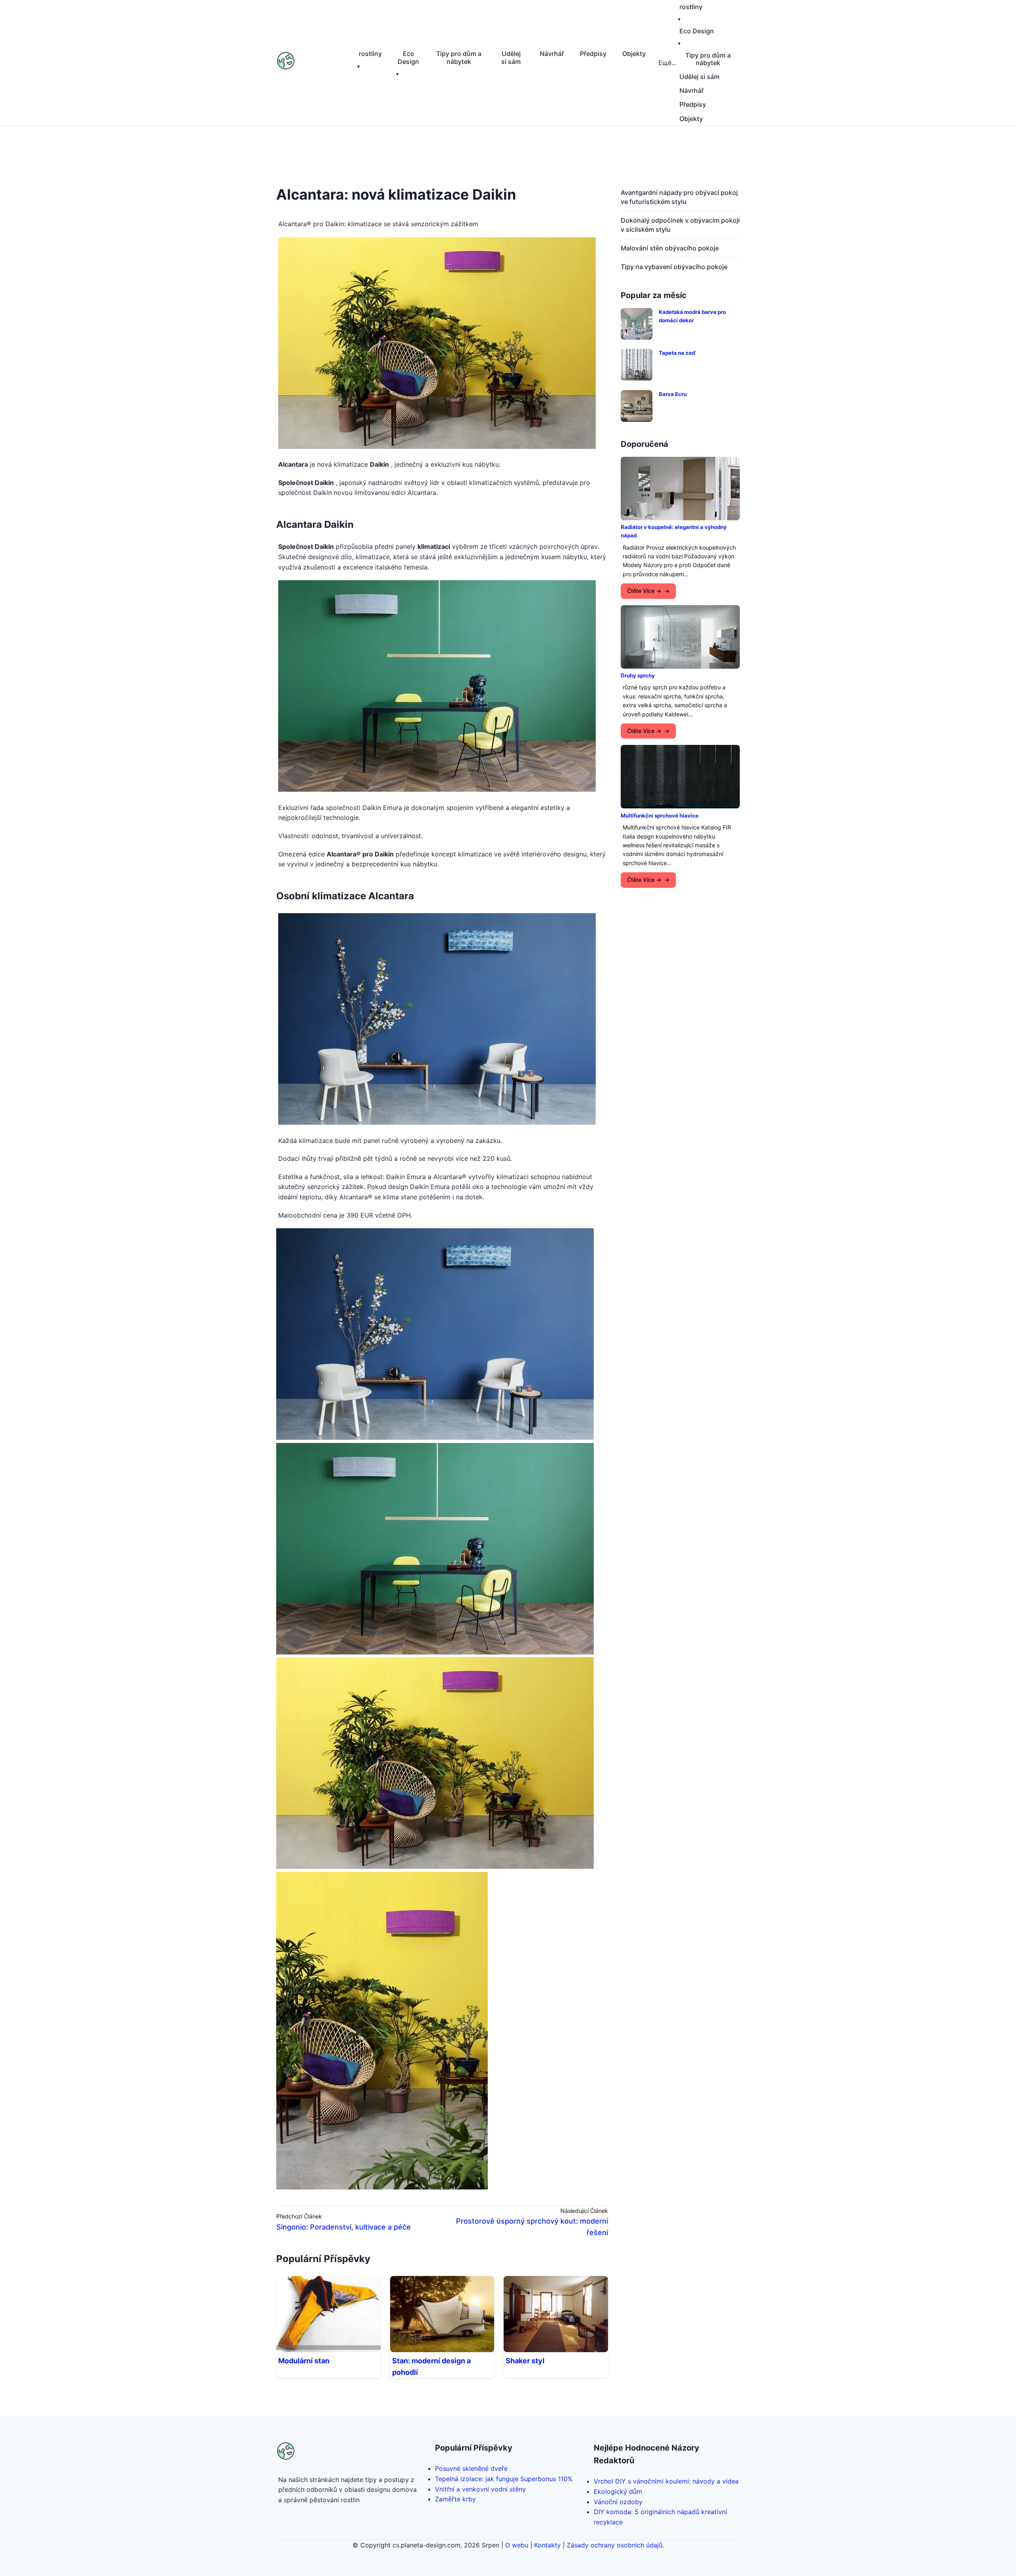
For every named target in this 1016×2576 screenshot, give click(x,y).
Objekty (634, 54)
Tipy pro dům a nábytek (459, 57)
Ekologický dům (618, 2491)
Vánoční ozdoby (618, 2502)
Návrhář (552, 54)
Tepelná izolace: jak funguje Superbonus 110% (504, 2479)
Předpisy (593, 54)
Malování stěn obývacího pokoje (670, 248)
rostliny (370, 54)
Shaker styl (525, 2361)
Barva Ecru (673, 394)
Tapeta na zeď (677, 353)
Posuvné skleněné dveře (471, 2468)
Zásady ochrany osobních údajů (615, 2545)
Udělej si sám (511, 57)
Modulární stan (304, 2361)
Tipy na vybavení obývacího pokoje (674, 267)
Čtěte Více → (644, 591)
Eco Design (408, 57)
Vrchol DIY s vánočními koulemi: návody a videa (666, 2481)
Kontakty (547, 2545)
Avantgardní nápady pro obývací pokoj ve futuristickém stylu (679, 197)
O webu (517, 2545)
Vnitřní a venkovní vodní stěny (480, 2489)
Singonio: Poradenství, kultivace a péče (343, 2227)
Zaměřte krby (455, 2499)
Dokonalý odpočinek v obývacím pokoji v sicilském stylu (680, 225)
